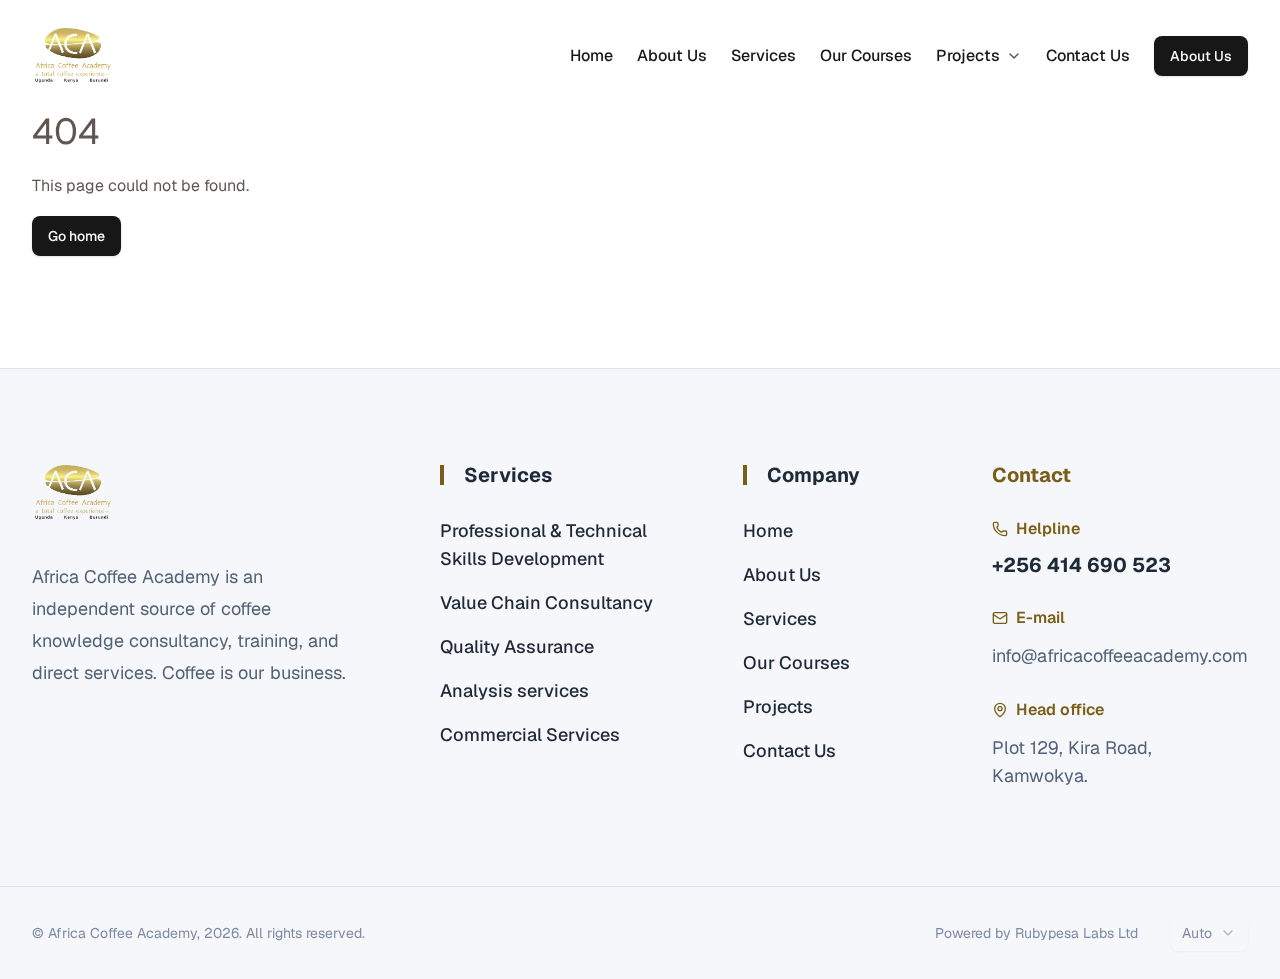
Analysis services (514, 690)
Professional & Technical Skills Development (543, 544)
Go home (76, 236)
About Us (672, 55)
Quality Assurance (517, 646)
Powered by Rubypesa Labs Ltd (1036, 933)
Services (763, 55)
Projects (968, 55)
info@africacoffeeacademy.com (1120, 655)
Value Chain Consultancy (546, 602)
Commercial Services (530, 734)
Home (591, 55)
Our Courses (866, 55)
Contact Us (1088, 55)
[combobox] (1209, 933)
